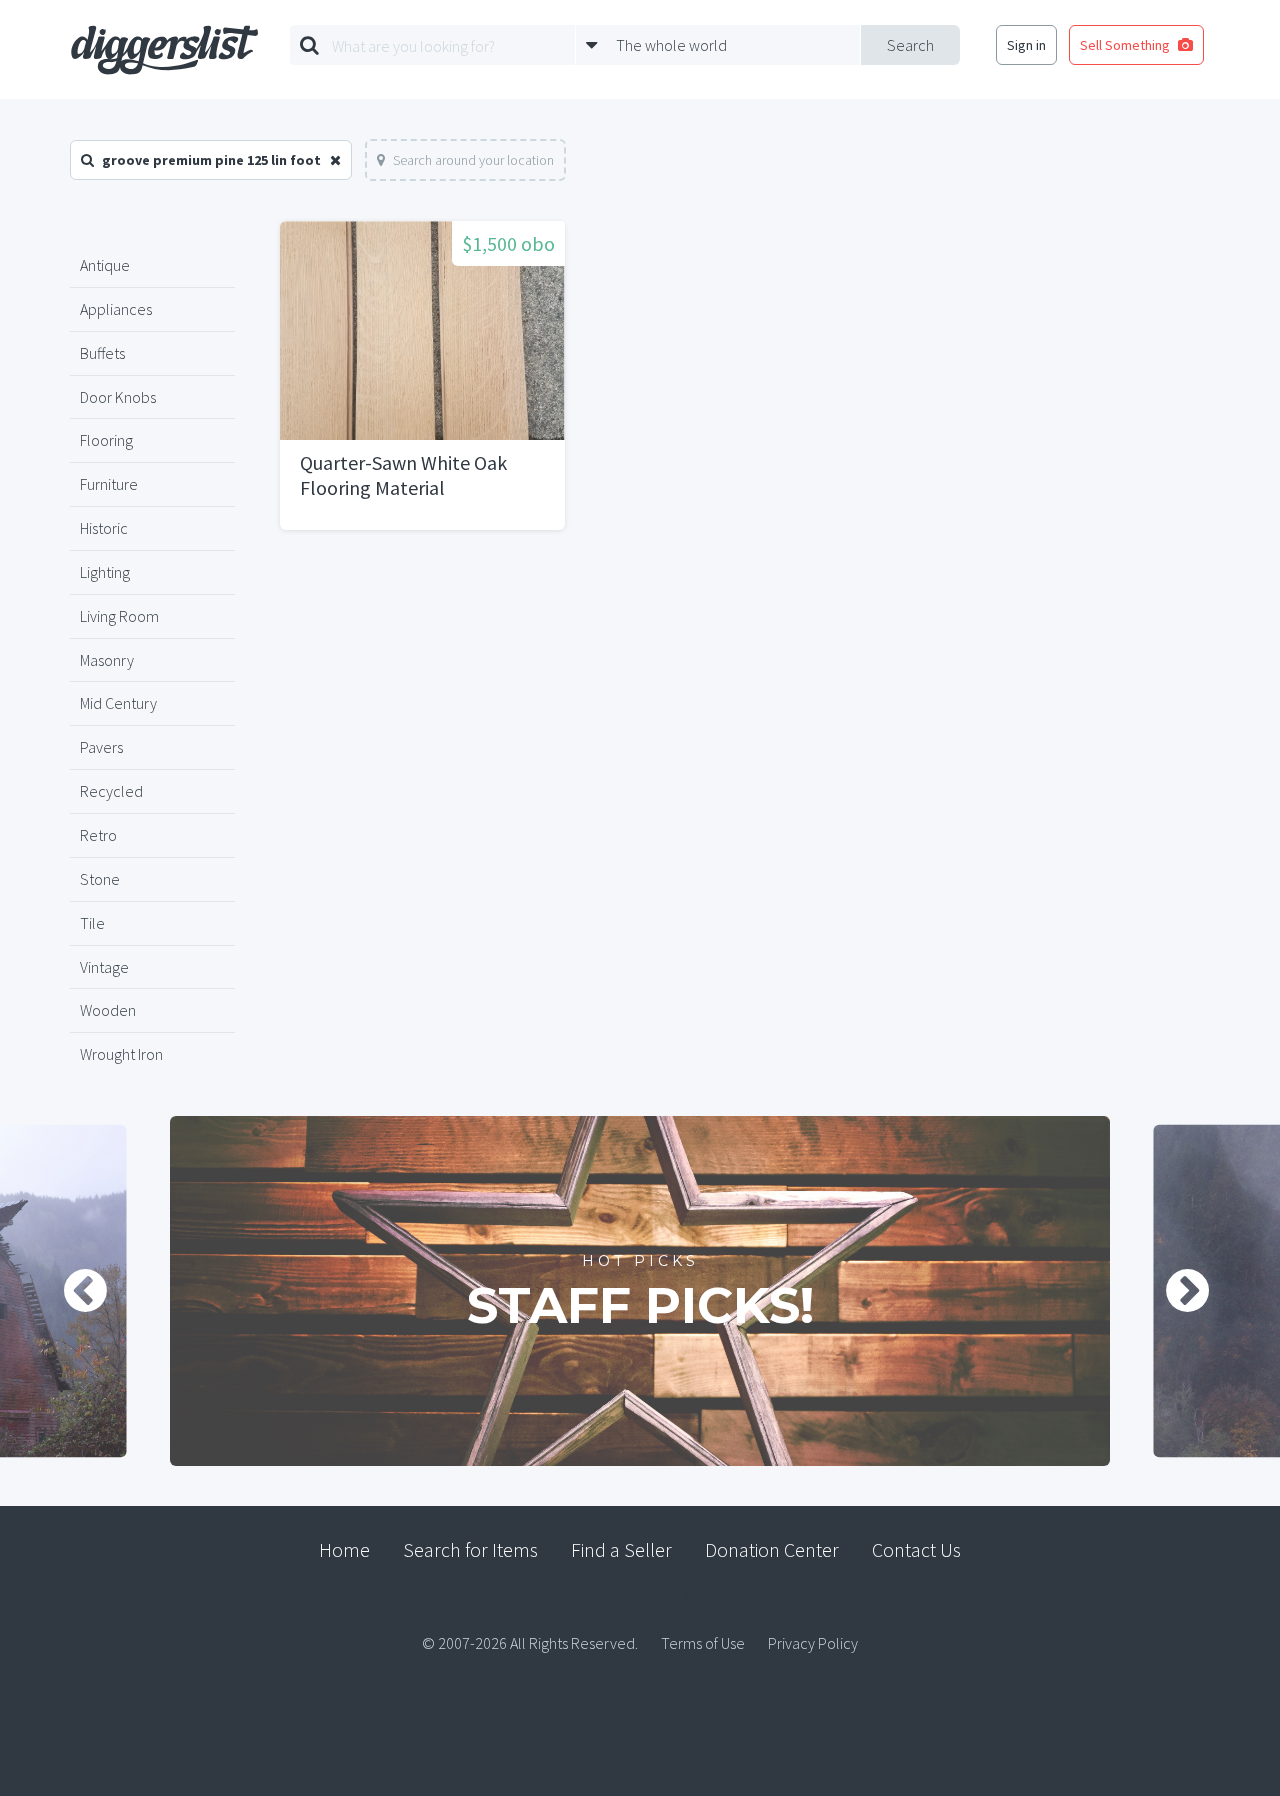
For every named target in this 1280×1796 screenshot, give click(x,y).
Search (910, 45)
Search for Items (470, 1549)
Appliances (116, 309)
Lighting (105, 572)
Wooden (108, 1010)
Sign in (1026, 45)
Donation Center (772, 1549)
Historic (104, 528)
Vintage (104, 967)
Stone (100, 879)
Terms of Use (703, 1643)
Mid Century (118, 703)
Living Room (119, 616)
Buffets (102, 353)
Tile (92, 923)
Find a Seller (621, 1549)
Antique (105, 265)
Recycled (111, 791)
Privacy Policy (813, 1643)
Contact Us (916, 1549)
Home (344, 1549)
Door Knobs (118, 397)
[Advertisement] (737, 710)
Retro (98, 835)
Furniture (109, 484)
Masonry (107, 660)
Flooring (106, 440)
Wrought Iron (121, 1054)
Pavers (101, 747)
